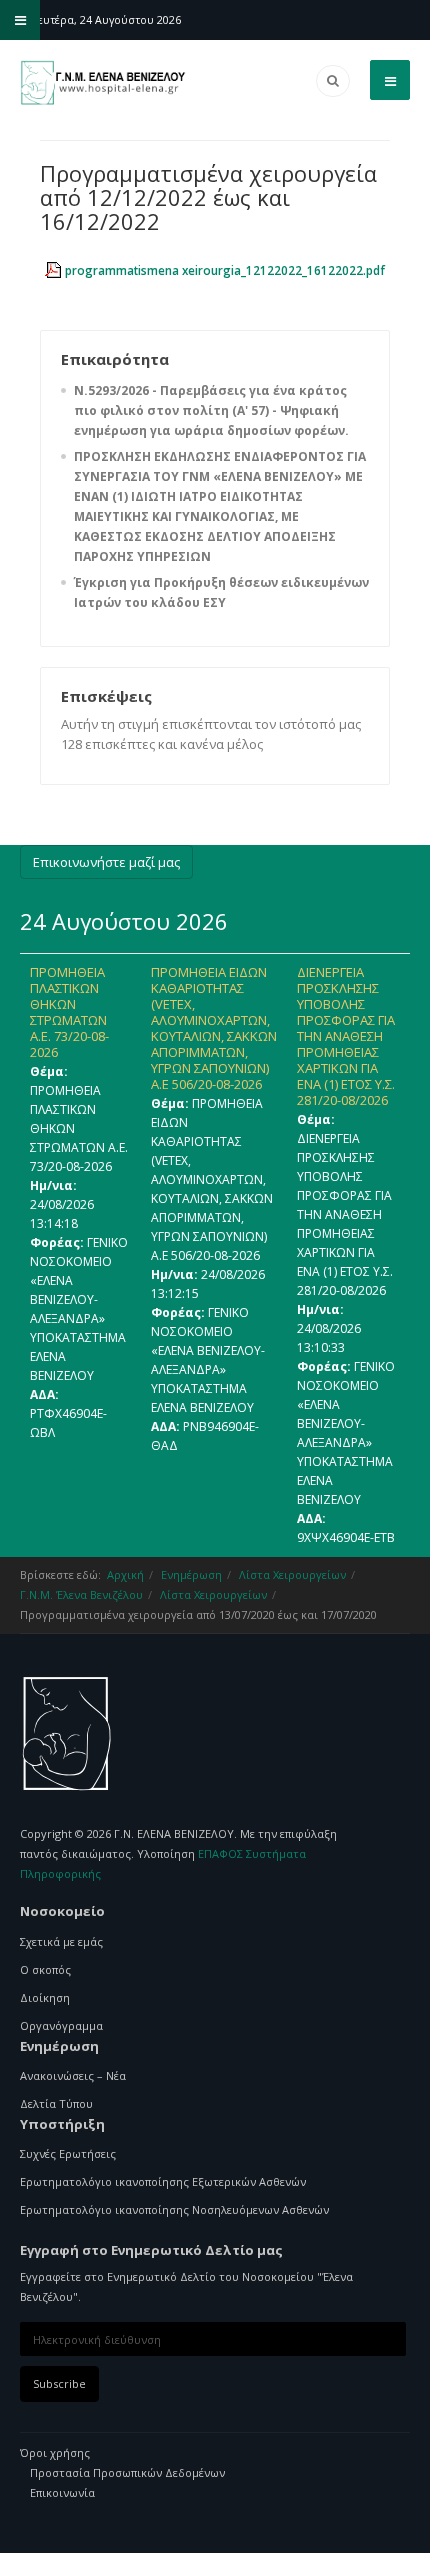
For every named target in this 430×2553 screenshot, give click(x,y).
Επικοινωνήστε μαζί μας (106, 862)
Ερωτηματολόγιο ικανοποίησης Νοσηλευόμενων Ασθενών (174, 2209)
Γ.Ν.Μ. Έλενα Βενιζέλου (81, 1594)
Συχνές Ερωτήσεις (68, 2153)
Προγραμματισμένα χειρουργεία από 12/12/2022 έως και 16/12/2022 (208, 197)
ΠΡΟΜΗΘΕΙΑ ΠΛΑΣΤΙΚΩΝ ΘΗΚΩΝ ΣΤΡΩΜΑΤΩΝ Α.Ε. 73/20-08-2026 (69, 1012)
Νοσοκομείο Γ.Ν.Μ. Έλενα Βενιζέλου (67, 1734)
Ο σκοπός (45, 1969)
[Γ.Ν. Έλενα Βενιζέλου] (105, 83)
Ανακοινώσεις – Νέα (73, 2075)
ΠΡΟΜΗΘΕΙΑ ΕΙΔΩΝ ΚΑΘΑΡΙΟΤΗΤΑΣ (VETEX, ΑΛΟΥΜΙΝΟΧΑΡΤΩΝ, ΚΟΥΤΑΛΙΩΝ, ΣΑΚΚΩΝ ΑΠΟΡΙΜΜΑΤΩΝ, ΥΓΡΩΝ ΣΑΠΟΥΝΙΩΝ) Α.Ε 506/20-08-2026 (214, 1028)
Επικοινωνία (62, 2492)
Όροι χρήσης (55, 2452)
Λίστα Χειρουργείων (292, 1574)
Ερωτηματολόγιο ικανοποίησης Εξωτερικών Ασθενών (163, 2181)
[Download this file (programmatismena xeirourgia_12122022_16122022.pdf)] (55, 270)
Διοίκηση (45, 1997)
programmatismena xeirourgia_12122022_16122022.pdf (225, 271)
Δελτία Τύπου (56, 2103)
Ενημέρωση (191, 1574)
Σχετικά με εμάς (61, 1941)
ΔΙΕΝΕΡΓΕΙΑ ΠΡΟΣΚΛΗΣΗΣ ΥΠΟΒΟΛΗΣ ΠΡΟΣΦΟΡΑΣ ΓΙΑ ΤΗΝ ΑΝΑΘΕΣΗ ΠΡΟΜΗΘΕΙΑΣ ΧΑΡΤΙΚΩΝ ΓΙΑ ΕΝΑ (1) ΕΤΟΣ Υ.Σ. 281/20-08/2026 (346, 1036)
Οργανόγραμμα (61, 2025)
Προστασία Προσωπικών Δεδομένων (127, 2472)
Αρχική (125, 1574)
